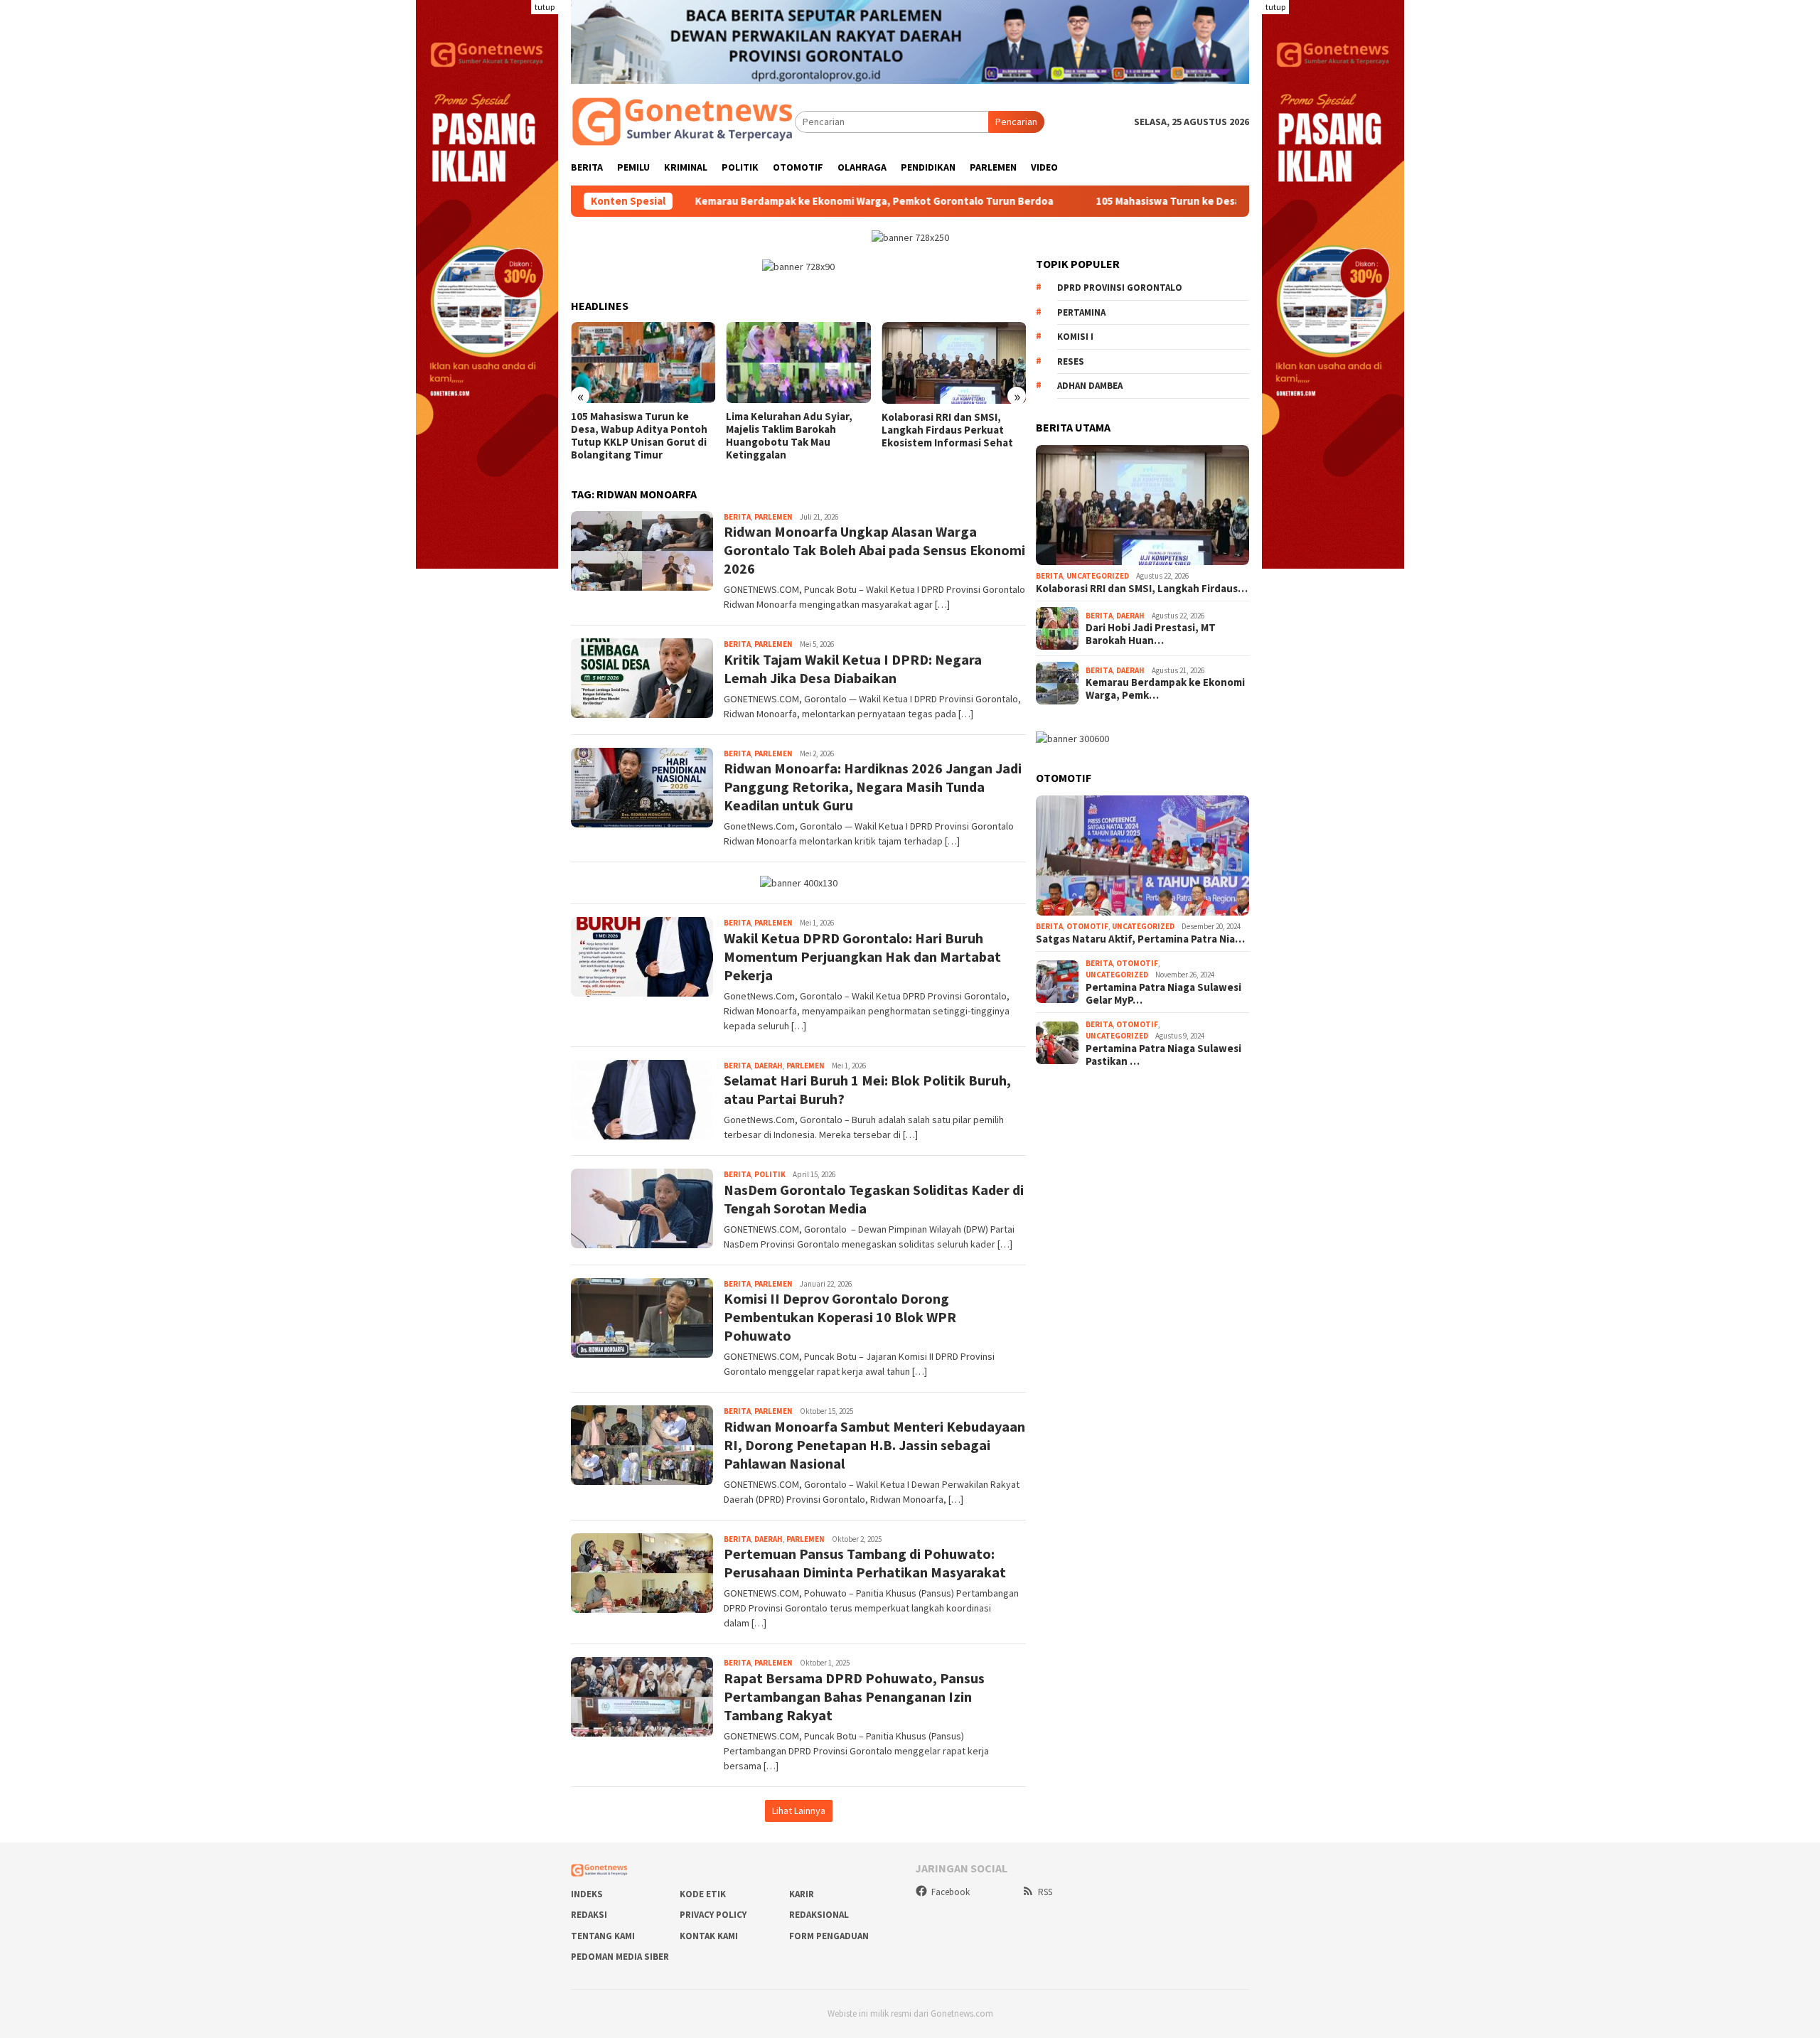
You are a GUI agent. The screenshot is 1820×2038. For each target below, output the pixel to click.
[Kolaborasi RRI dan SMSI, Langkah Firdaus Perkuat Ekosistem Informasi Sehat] (954, 363)
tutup (545, 7)
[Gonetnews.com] (683, 121)
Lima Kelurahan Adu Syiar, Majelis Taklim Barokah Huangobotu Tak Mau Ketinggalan (789, 436)
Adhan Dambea (1090, 386)
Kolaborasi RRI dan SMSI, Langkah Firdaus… (1142, 589)
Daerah (769, 1066)
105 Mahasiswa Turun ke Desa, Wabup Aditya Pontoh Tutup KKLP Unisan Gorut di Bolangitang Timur (1227, 201)
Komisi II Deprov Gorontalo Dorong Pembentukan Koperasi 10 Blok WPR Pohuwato (840, 1317)
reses (1071, 361)
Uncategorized (1098, 576)
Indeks (587, 1894)
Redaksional (819, 1915)
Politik (770, 1174)
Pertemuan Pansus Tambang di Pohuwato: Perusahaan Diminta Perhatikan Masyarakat (865, 1563)
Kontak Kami (709, 1936)
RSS (1045, 1892)
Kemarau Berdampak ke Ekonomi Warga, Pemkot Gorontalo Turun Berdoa (761, 201)
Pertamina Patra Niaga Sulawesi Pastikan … (1163, 1055)
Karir (802, 1894)
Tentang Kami (603, 1936)
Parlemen (773, 517)
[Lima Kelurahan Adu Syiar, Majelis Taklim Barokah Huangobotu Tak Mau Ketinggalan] (798, 363)
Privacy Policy (713, 1915)
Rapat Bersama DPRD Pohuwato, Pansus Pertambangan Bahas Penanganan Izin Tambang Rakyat (854, 1696)
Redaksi (589, 1915)
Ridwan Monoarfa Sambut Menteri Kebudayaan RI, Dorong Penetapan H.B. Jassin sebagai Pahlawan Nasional (874, 1445)
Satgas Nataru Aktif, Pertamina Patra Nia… (1140, 939)
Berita (737, 517)
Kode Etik (703, 1894)
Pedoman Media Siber (620, 1957)
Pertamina (1081, 312)
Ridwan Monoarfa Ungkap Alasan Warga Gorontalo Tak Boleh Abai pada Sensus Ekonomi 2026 (874, 550)
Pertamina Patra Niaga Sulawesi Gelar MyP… (1163, 994)
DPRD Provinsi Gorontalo (1120, 288)
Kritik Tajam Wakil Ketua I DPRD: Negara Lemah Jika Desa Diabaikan (853, 669)
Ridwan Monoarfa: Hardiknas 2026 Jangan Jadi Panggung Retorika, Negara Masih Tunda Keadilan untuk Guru (873, 787)
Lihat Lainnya (799, 1811)
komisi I (1075, 337)
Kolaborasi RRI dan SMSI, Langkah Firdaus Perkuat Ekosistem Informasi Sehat (947, 430)
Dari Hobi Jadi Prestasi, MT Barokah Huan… (1151, 634)
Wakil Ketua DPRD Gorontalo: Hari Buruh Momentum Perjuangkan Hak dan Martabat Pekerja (862, 956)
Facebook (951, 1892)
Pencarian (1016, 122)
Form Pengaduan (829, 1936)
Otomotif (1087, 926)
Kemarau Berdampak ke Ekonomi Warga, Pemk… (1165, 689)
